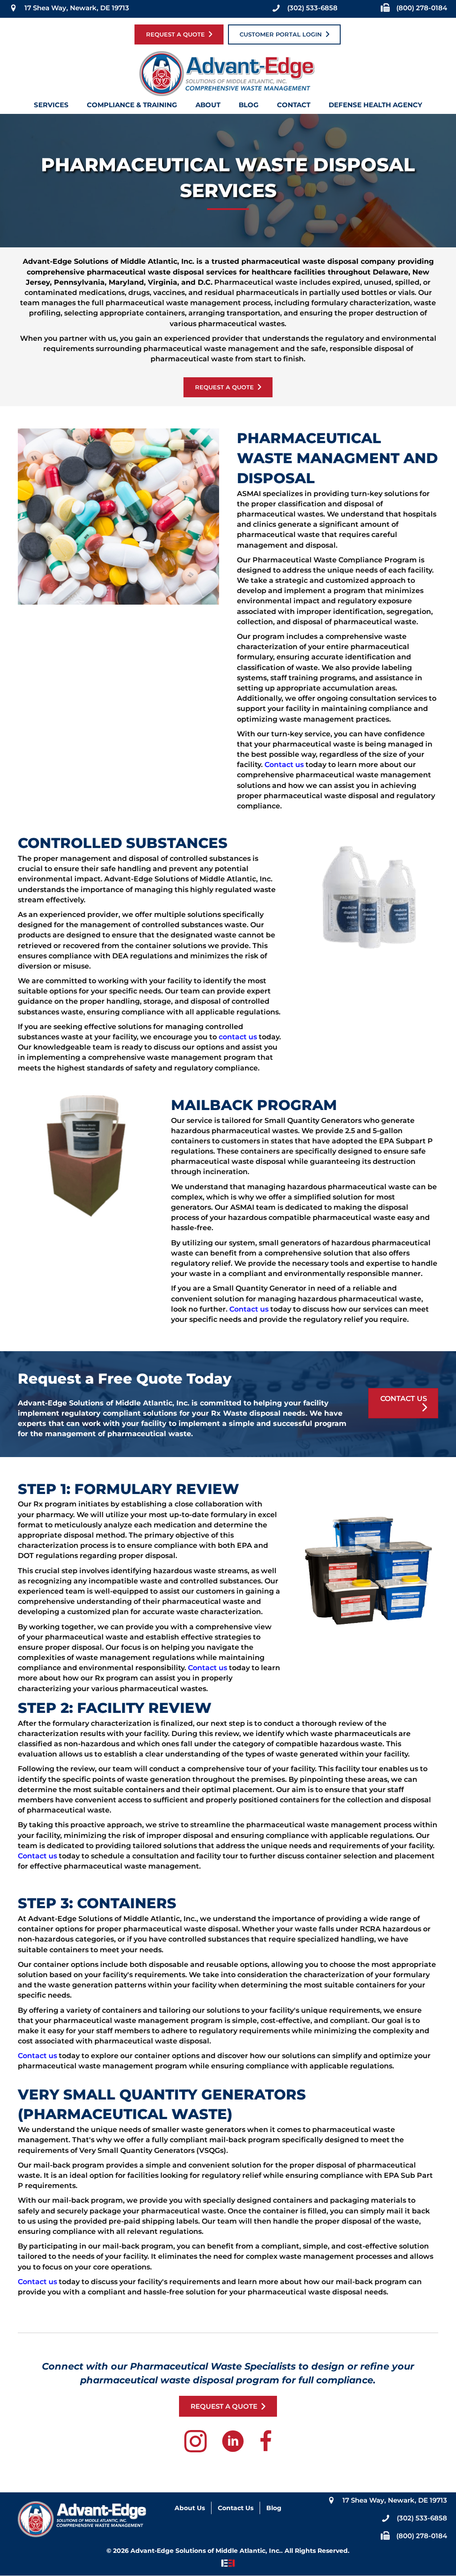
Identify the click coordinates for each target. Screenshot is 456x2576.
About (208, 107)
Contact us (284, 765)
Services (51, 107)
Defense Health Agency (375, 107)
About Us (190, 2508)
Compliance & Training (132, 107)
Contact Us (236, 2508)
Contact (294, 107)
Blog (249, 107)
